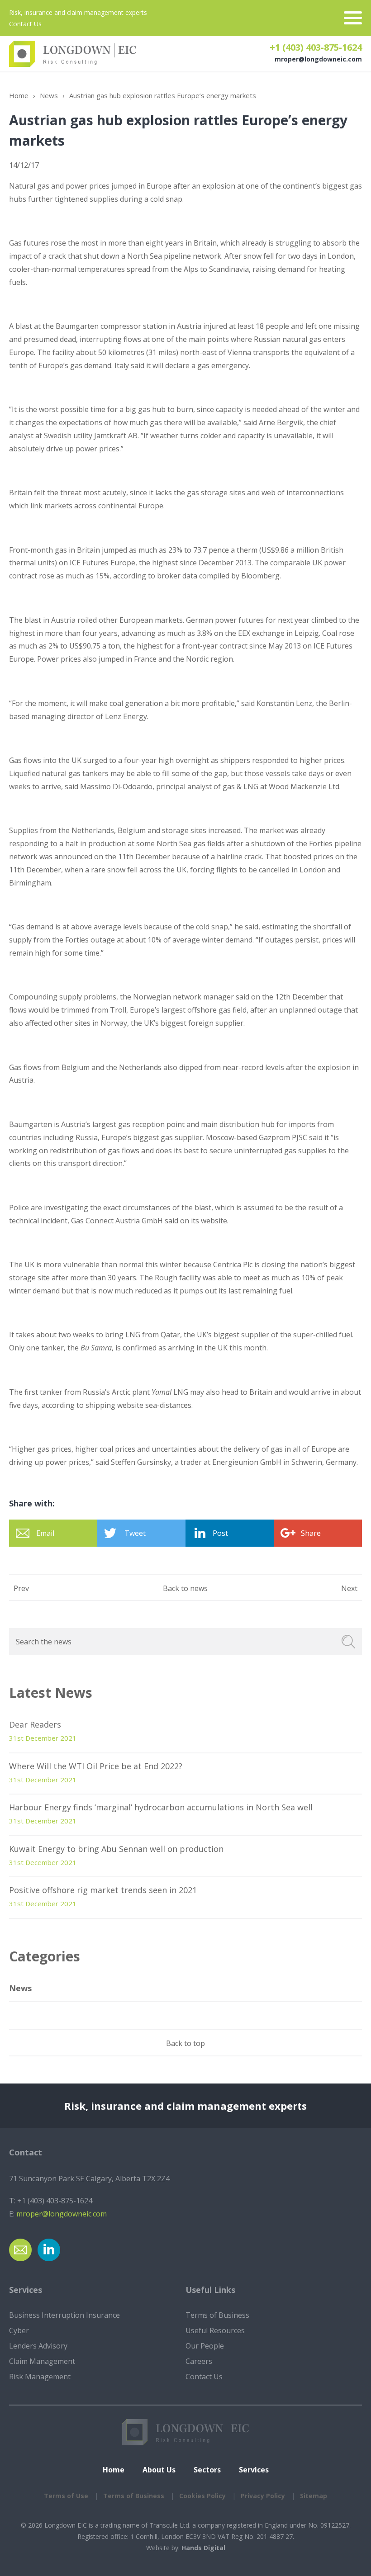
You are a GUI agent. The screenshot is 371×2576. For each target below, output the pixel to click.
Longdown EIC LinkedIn (49, 2250)
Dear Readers (35, 1724)
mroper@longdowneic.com (318, 59)
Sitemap (314, 2496)
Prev (21, 1588)
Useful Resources (215, 2330)
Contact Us (25, 24)
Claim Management (42, 2361)
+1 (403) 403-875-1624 (316, 47)
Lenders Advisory (38, 2346)
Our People (205, 2346)
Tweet (135, 1533)
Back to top (185, 2043)
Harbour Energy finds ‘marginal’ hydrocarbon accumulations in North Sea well (161, 1807)
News (49, 95)
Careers (199, 2361)
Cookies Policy (202, 2496)
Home (19, 95)
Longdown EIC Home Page (73, 54)
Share (311, 1533)
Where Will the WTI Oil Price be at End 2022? (96, 1766)
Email (45, 1533)
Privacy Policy (263, 2496)
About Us (159, 2470)
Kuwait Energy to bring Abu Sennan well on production (116, 1849)
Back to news (185, 1588)
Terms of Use (66, 2496)
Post (220, 1533)
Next (349, 1588)
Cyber (19, 2330)
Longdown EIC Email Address (20, 2250)
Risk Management (40, 2377)
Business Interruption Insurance (64, 2315)
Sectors (207, 2470)
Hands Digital (203, 2548)
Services (254, 2470)
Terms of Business (217, 2315)
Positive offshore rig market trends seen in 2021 (103, 1890)
